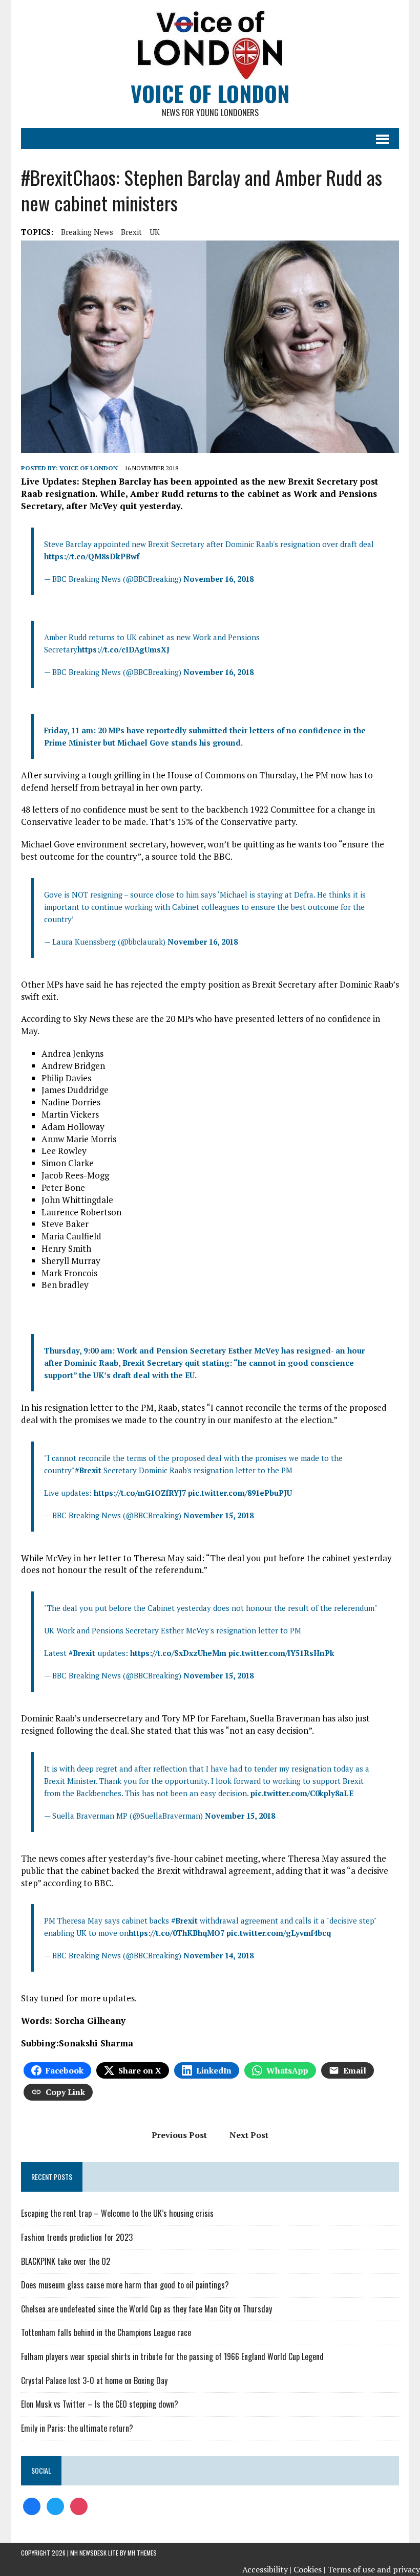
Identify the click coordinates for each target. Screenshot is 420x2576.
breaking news (87, 232)
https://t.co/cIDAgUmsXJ (123, 649)
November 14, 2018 (218, 1955)
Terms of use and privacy (374, 2569)
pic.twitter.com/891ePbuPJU (240, 1493)
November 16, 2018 (218, 579)
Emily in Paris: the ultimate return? (77, 2428)
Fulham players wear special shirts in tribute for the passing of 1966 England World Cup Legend (172, 2356)
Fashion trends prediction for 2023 (77, 2237)
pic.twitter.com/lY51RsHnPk (281, 1653)
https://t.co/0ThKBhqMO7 (176, 1933)
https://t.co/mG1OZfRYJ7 (140, 1493)
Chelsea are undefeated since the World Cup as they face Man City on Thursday (146, 2309)
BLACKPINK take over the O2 (66, 2261)
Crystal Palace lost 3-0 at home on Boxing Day (94, 2381)
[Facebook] (32, 2505)
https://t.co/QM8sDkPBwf (92, 556)
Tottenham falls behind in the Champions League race (106, 2332)
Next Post (249, 2135)
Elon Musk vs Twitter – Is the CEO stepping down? (100, 2404)
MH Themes (142, 2553)
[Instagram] (79, 2505)
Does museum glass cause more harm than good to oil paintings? (125, 2285)
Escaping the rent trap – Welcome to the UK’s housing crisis (117, 2213)
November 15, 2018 (218, 1515)
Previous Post (179, 2135)
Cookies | (309, 2569)
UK (155, 232)
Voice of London (89, 468)
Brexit (131, 232)
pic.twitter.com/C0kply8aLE (302, 1793)
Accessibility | (267, 2569)
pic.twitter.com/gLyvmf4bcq (279, 1933)
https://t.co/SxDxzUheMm (178, 1653)
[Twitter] (55, 2505)
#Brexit (88, 1470)
